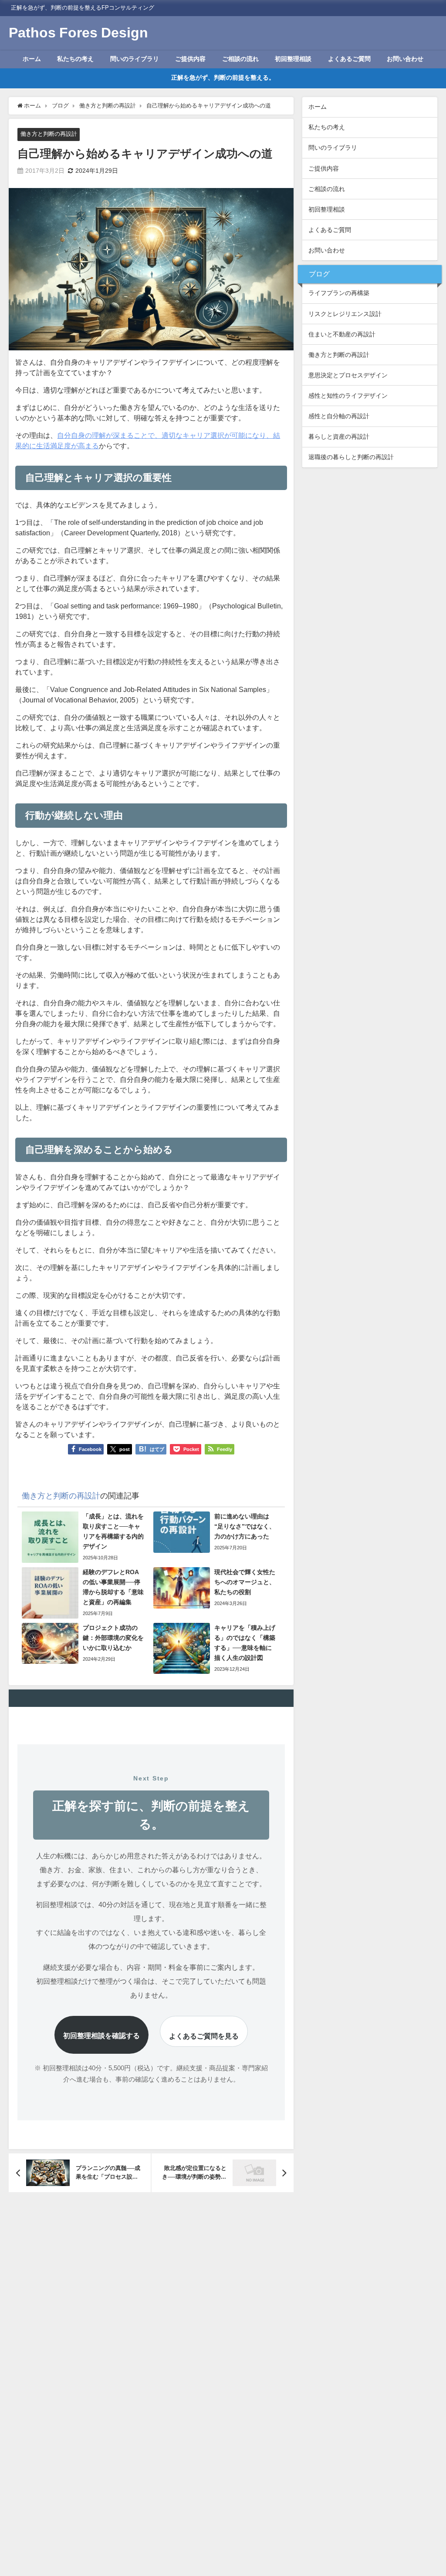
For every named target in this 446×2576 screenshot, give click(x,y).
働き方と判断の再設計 (49, 134)
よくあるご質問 (349, 59)
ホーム (32, 59)
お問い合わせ (405, 59)
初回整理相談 (293, 59)
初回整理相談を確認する (101, 2035)
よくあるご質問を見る (204, 2036)
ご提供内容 (190, 59)
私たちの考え (75, 59)
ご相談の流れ (240, 59)
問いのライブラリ (135, 59)
